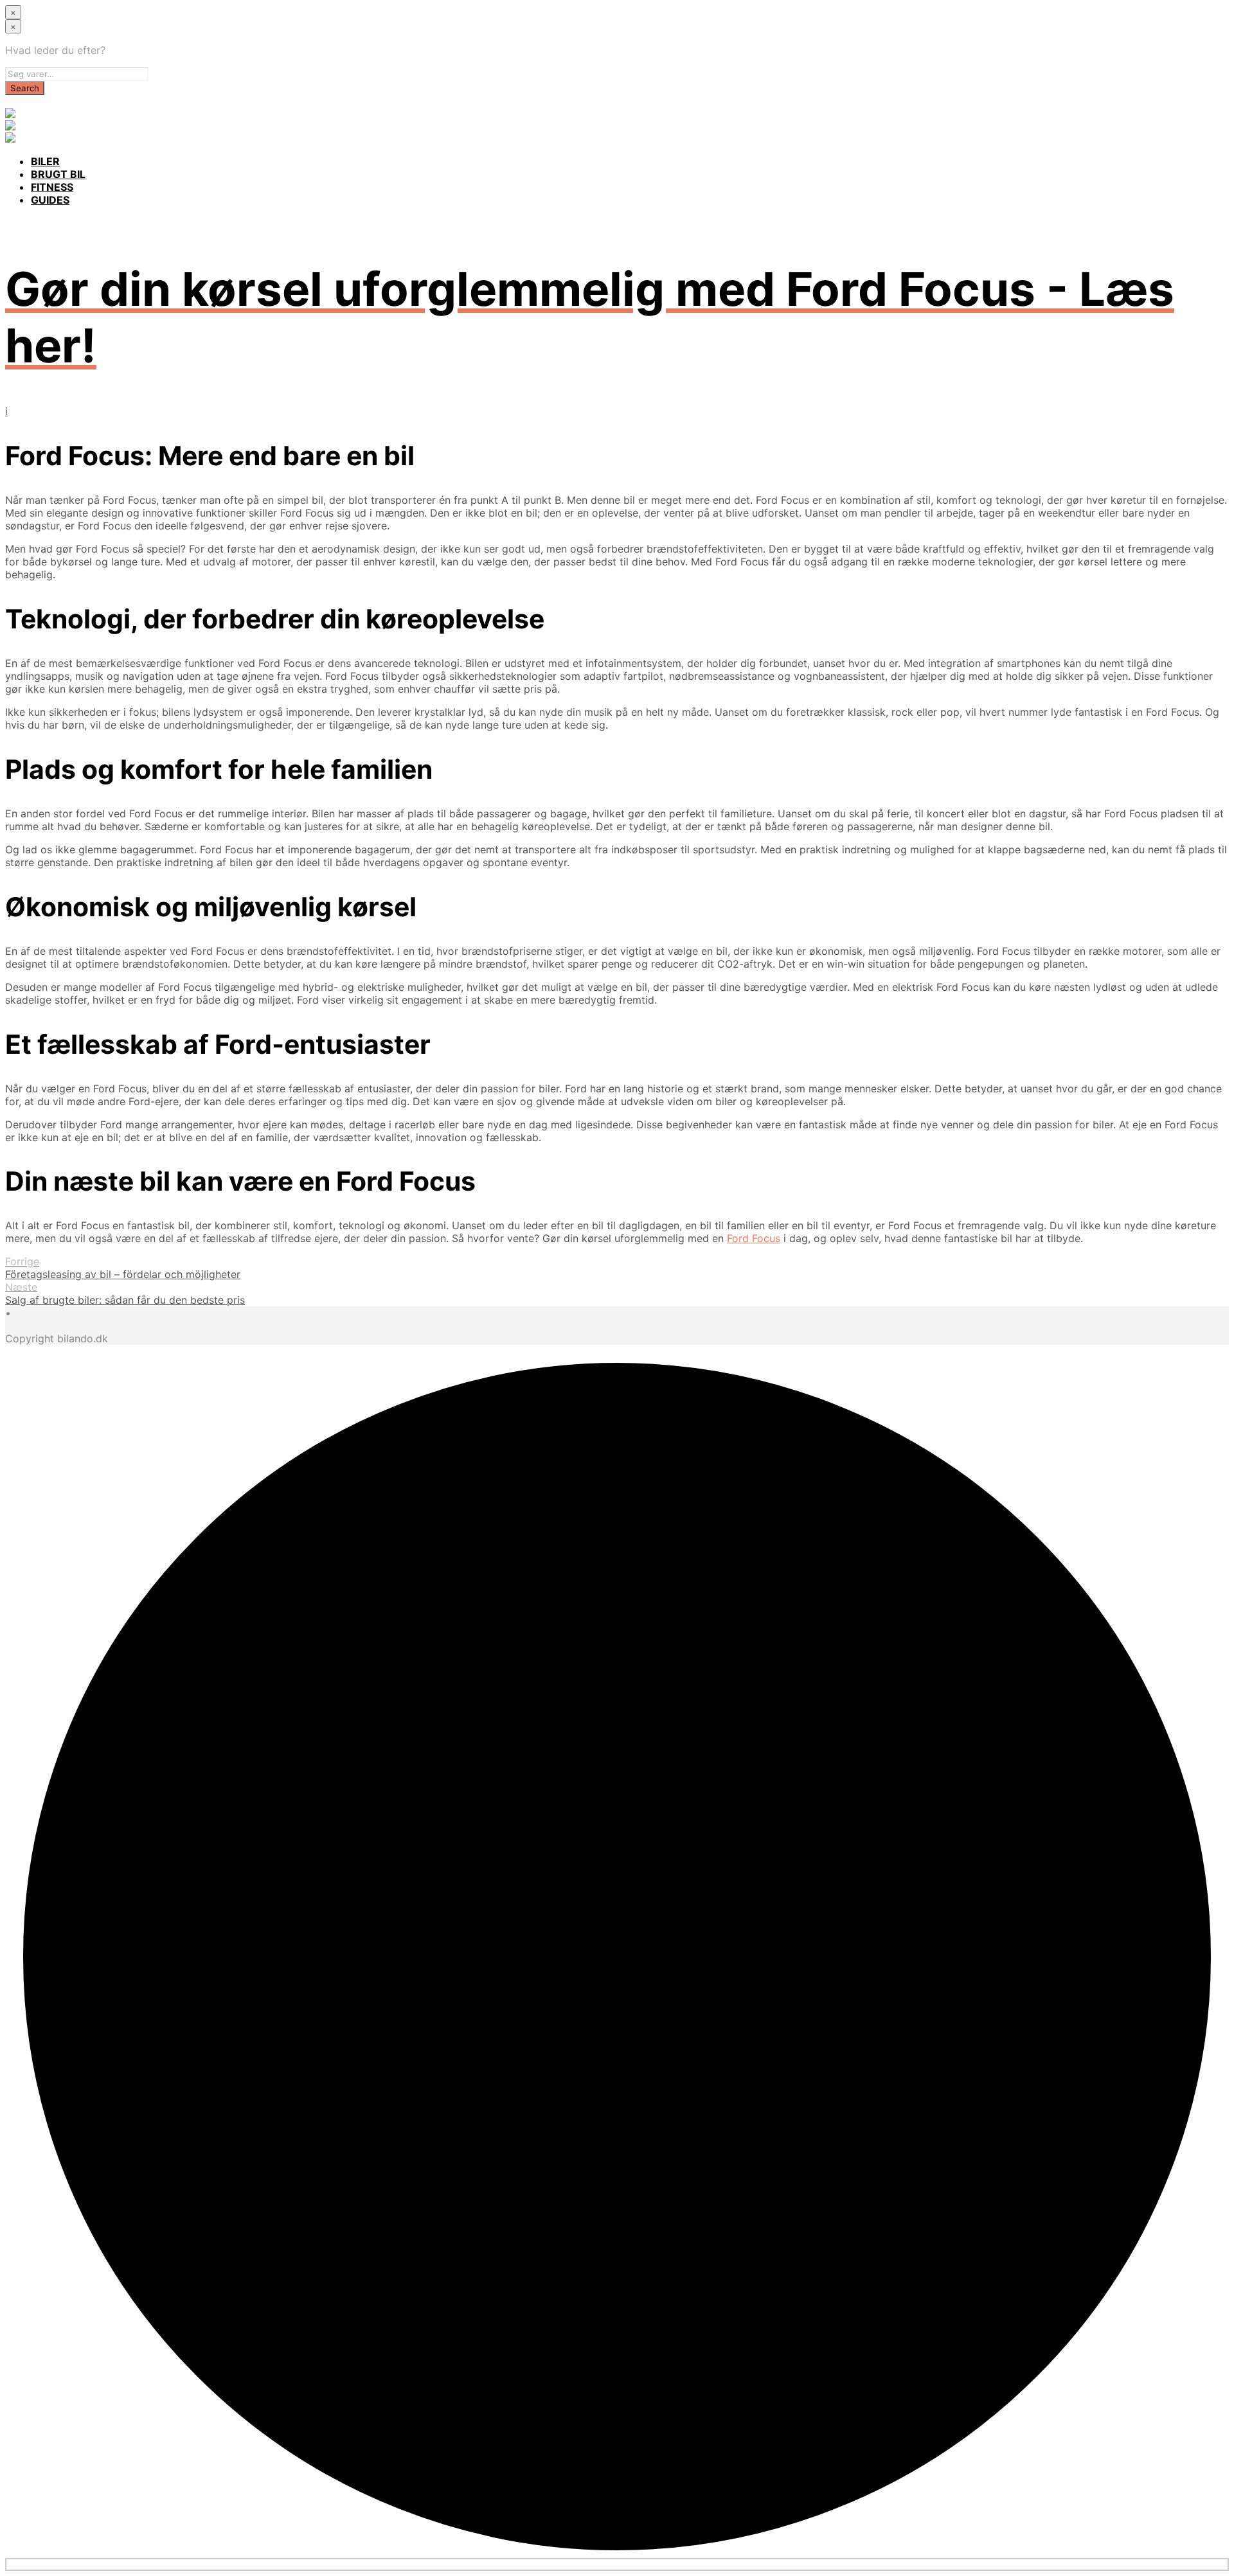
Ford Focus (754, 1238)
